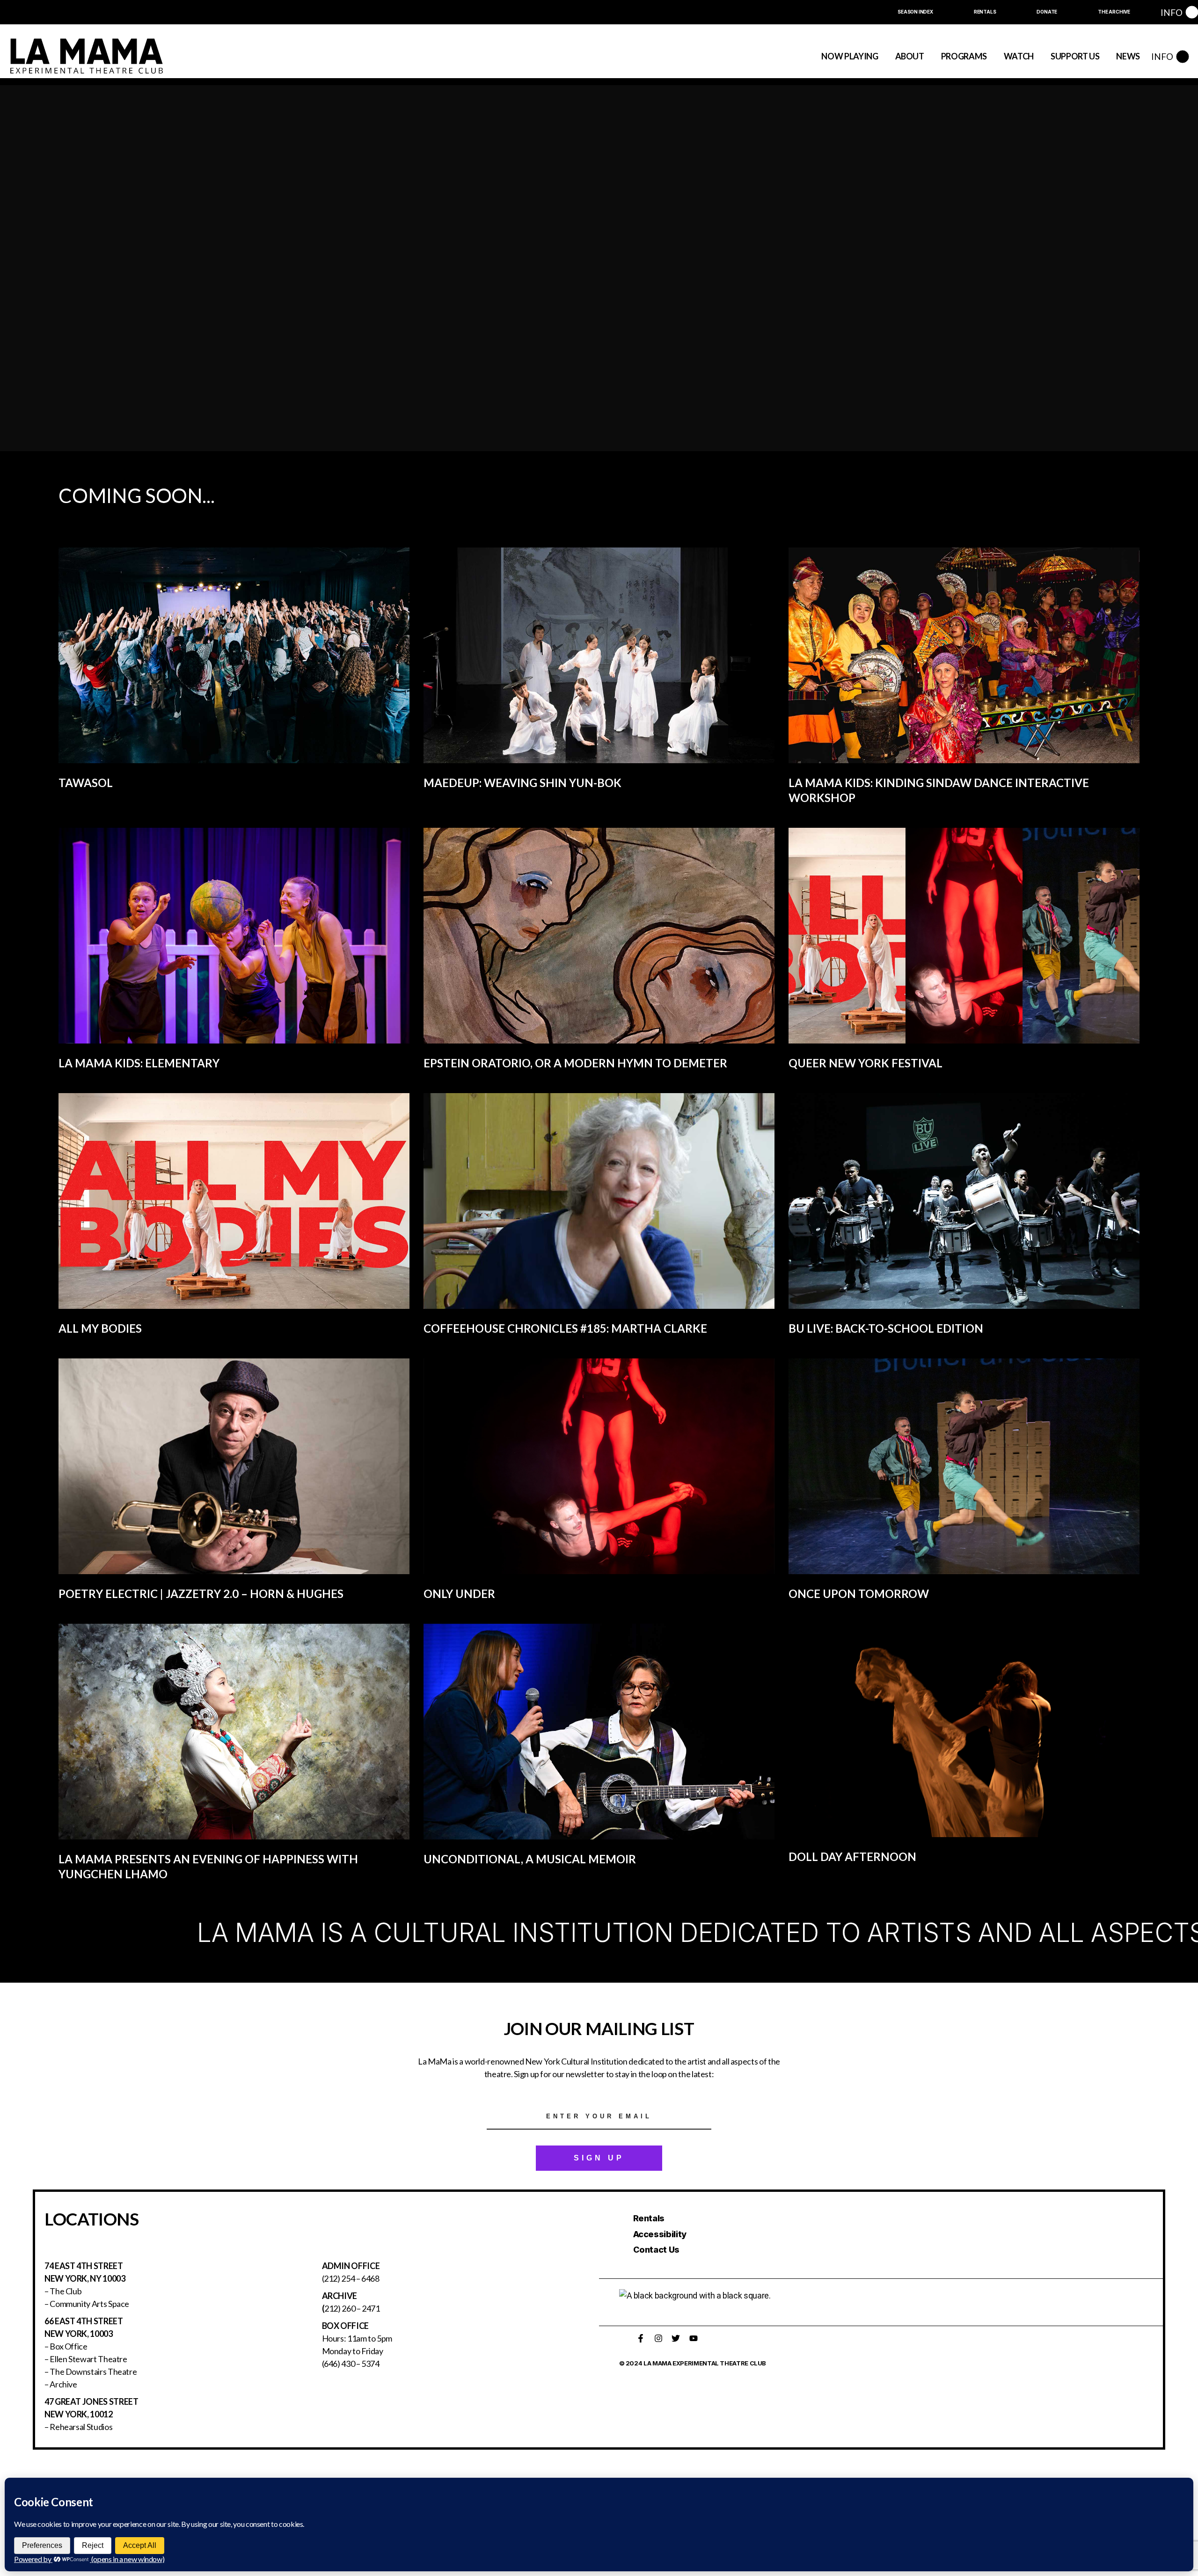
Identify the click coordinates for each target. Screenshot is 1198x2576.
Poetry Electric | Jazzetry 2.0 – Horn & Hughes (201, 1594)
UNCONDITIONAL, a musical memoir (530, 1859)
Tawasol (86, 783)
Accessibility (660, 2234)
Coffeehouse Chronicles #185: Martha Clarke (565, 1328)
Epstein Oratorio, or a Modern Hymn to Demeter (575, 1063)
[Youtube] (694, 2338)
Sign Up (599, 2158)
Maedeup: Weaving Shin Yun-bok (522, 783)
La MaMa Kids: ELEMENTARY (139, 1063)
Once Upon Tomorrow (859, 1594)
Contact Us (656, 2250)
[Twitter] (676, 2338)
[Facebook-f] (641, 2338)
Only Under (459, 1594)
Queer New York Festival (866, 1063)
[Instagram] (658, 2338)
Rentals (649, 2218)
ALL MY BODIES (100, 1328)
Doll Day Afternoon (852, 1857)
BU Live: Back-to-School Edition (886, 1328)
